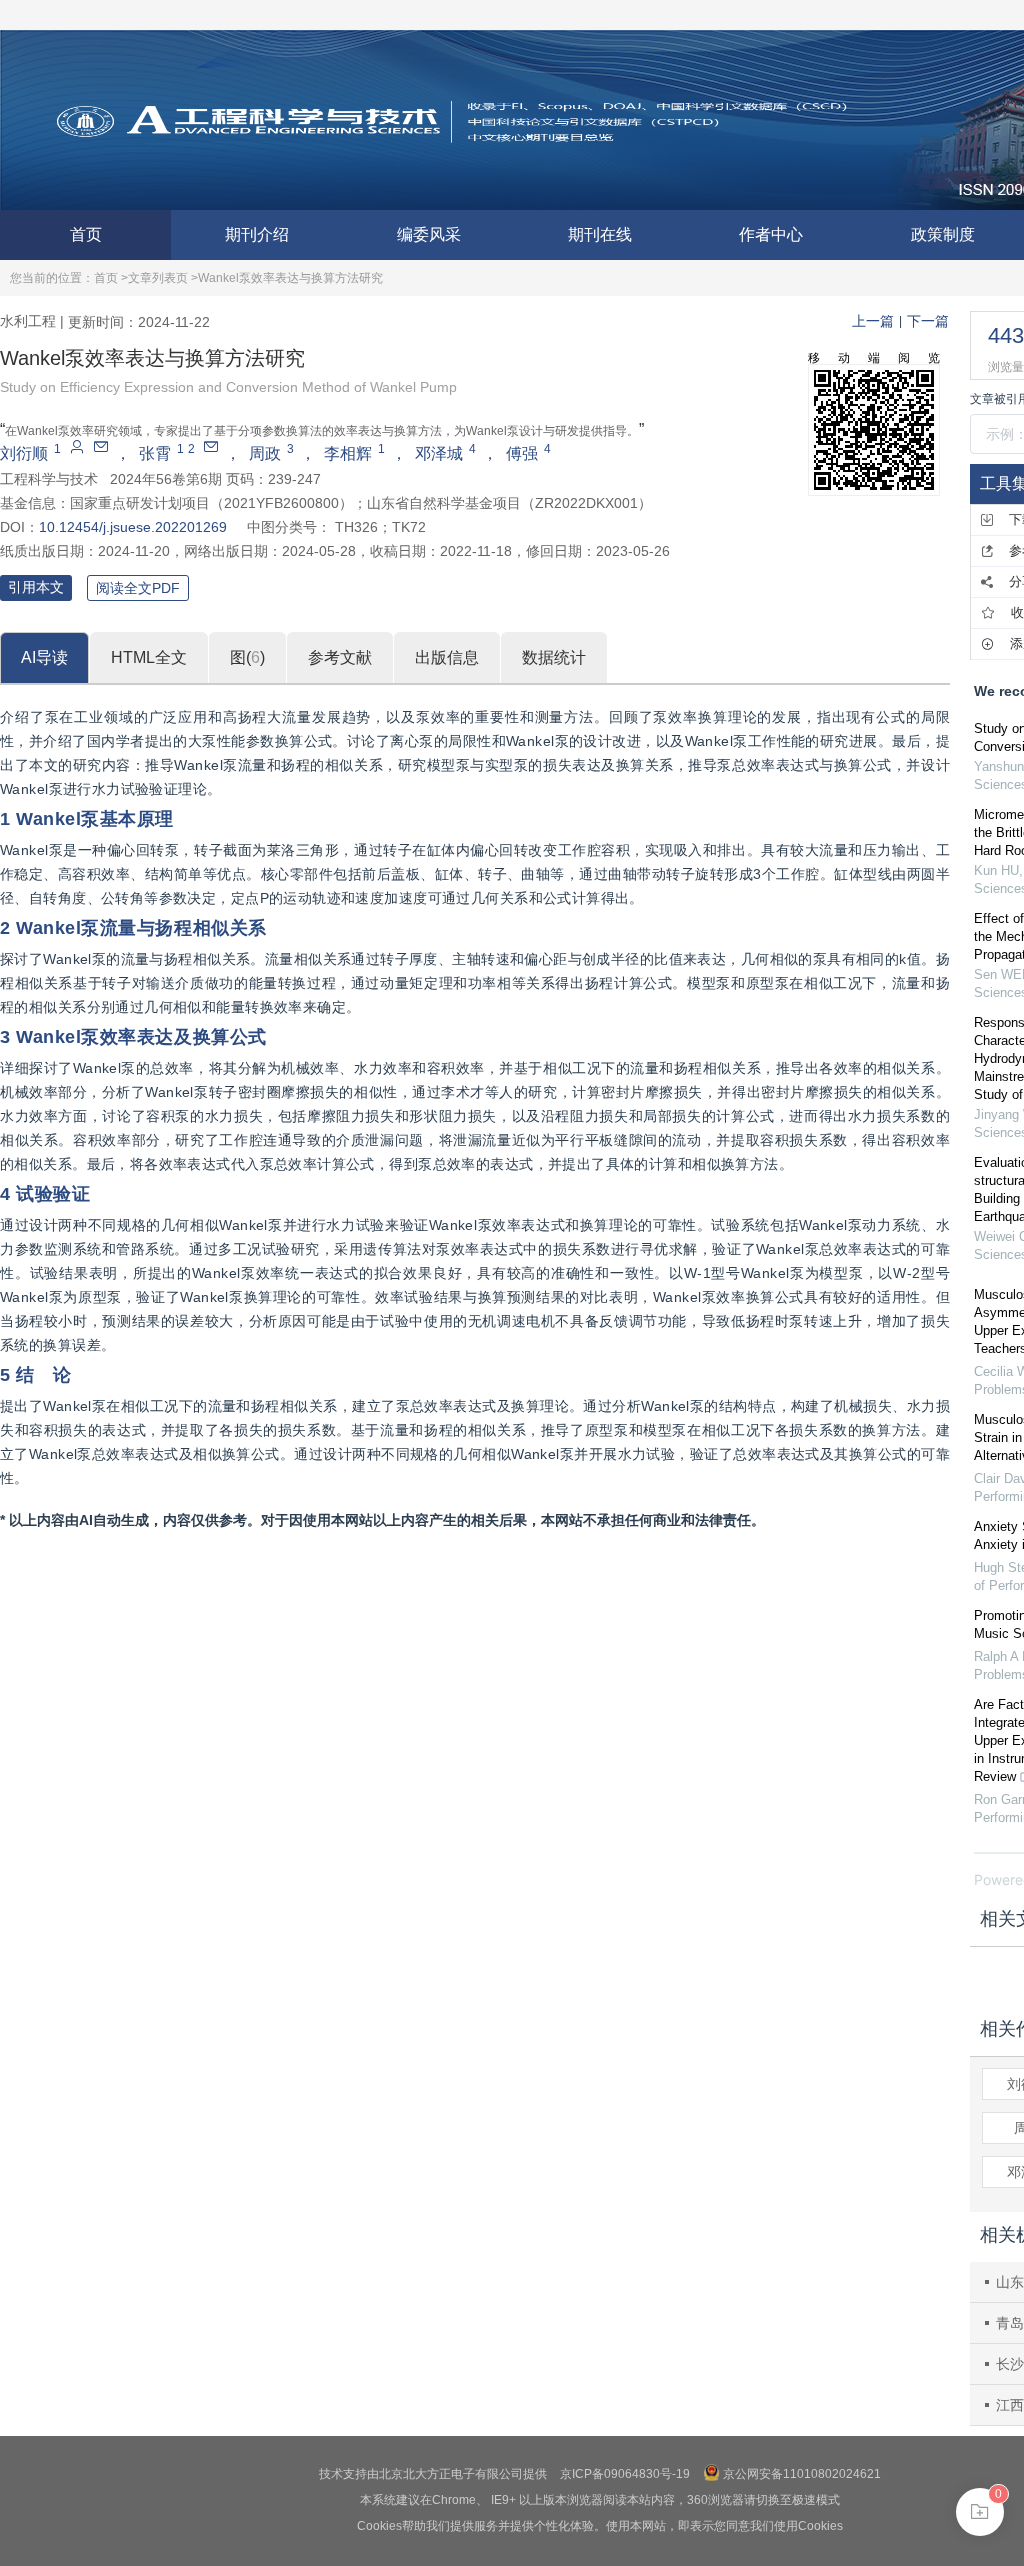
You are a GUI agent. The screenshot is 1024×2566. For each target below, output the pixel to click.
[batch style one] (980, 2512)
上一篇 (873, 321)
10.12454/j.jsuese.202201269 (133, 527)
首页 (86, 234)
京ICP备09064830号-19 (625, 2474)
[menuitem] (85, 235)
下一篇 (928, 321)
